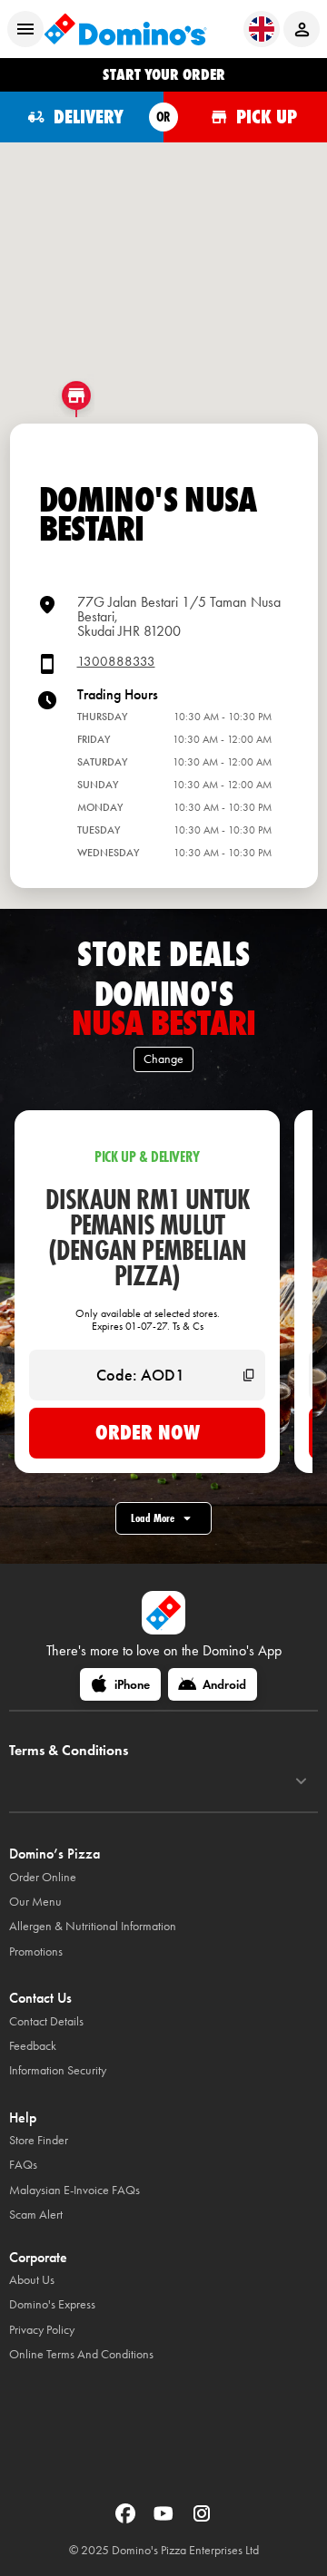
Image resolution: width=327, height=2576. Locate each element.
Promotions (36, 1952)
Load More (153, 1518)
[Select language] (262, 29)
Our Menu (35, 1902)
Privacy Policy (42, 2330)
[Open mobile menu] (25, 29)
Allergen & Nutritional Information (93, 1926)
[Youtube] (165, 2519)
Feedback (33, 2046)
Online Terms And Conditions (81, 2354)
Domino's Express (52, 2304)
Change (163, 1059)
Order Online (43, 1877)
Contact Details (46, 2021)
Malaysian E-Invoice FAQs (74, 2190)
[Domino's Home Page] (125, 29)
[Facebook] (127, 2519)
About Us (32, 2280)
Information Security (58, 2070)
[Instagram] (202, 2519)
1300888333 (116, 662)
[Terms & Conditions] (301, 1781)
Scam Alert (36, 2215)
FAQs (23, 2165)
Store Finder (39, 2140)
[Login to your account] (302, 29)
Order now (148, 1432)
